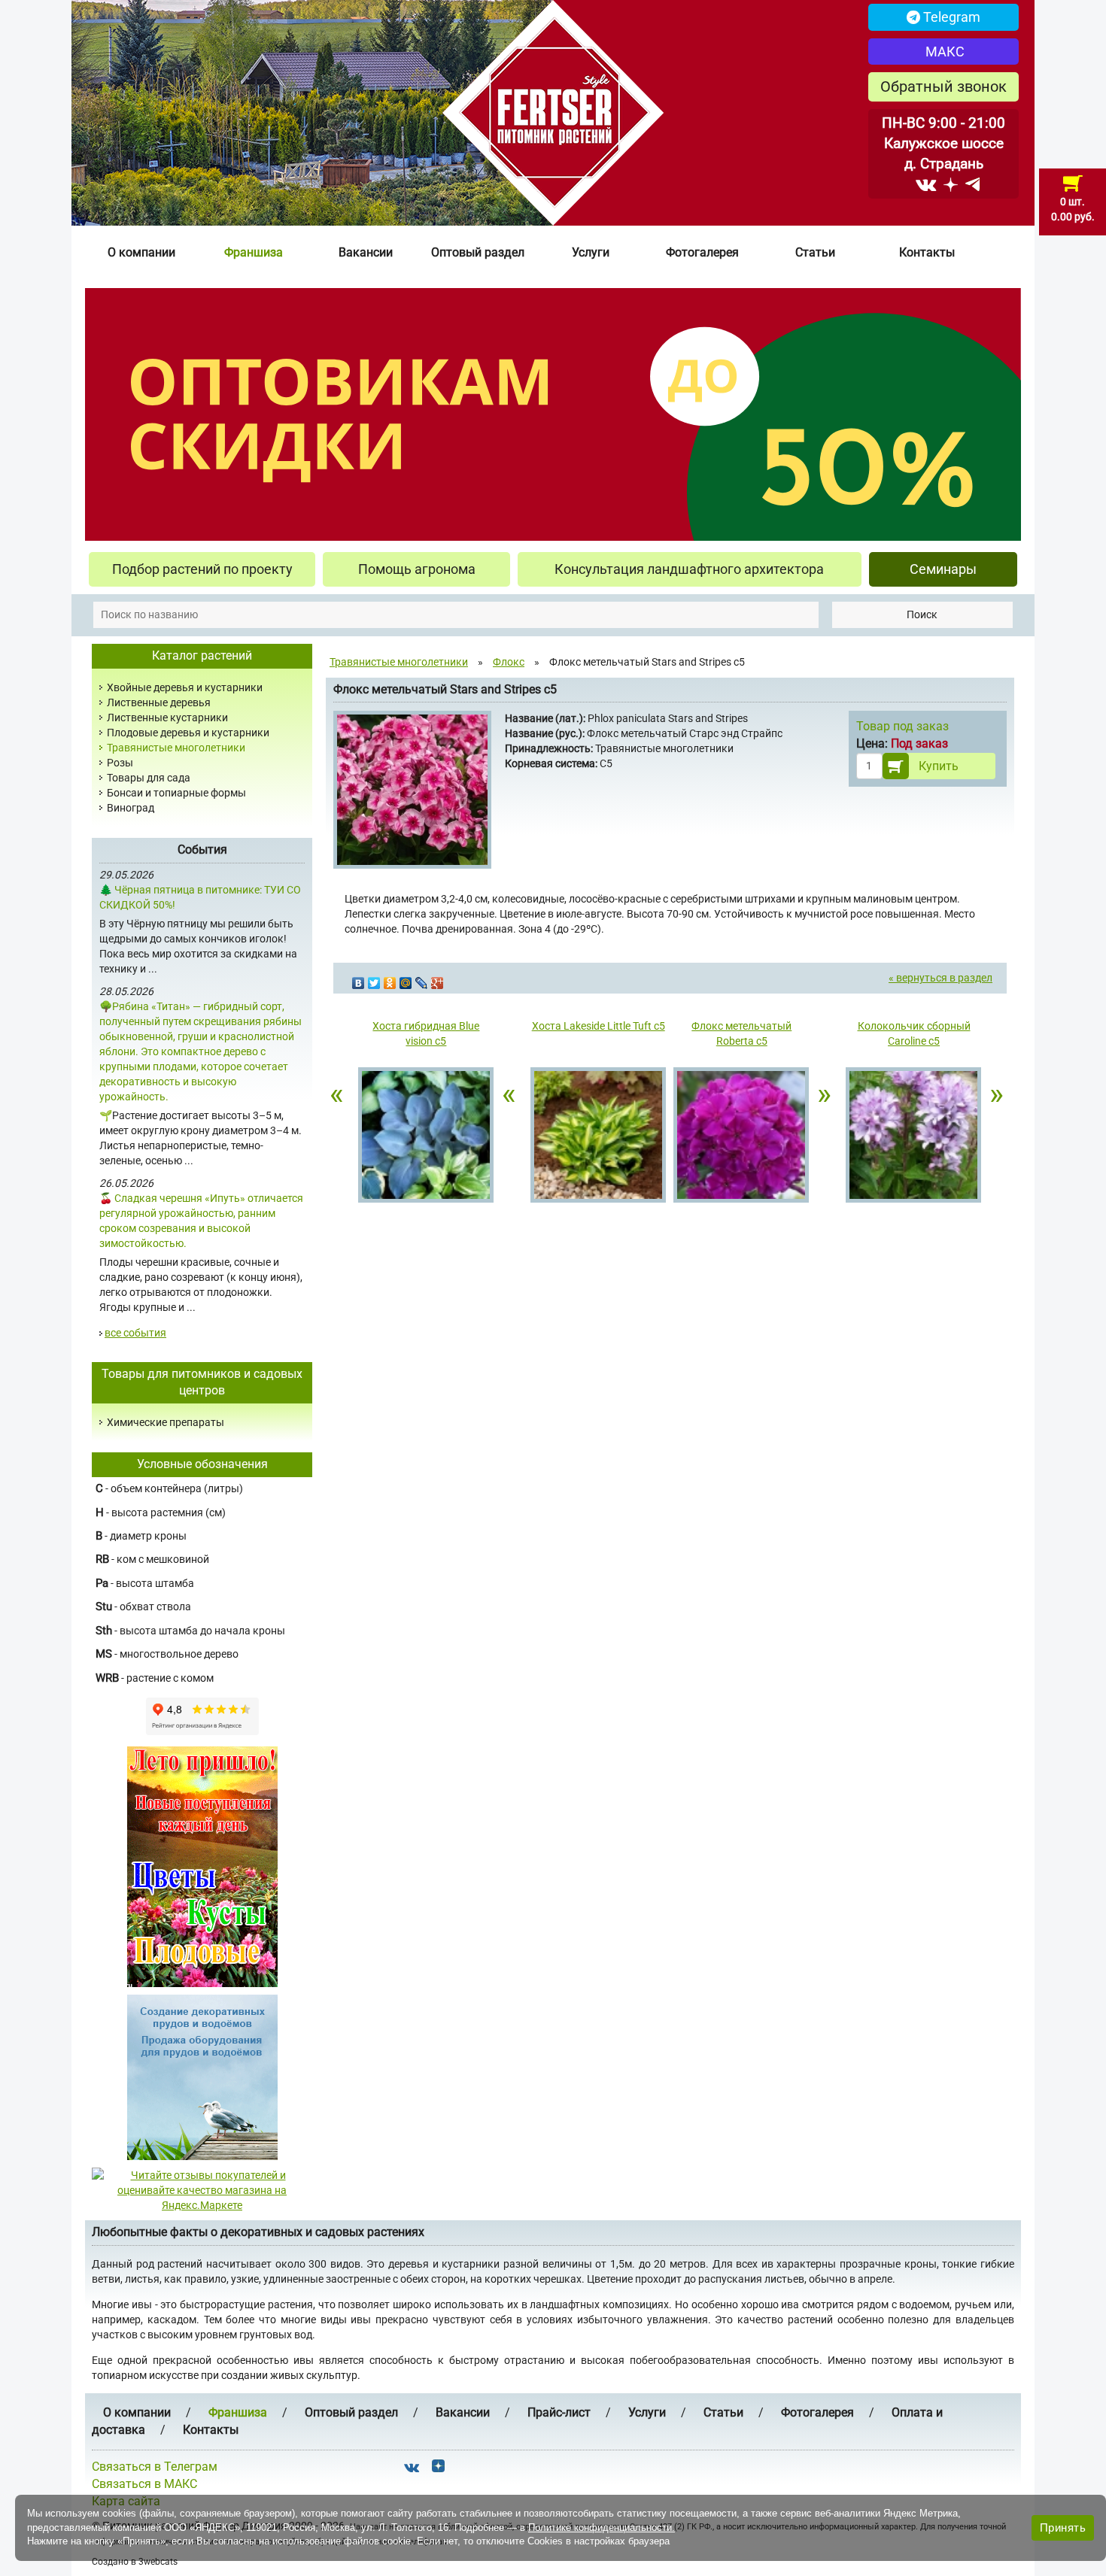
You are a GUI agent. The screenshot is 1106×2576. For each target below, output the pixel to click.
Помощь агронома (417, 569)
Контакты (927, 252)
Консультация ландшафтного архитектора (689, 569)
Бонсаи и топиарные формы (176, 793)
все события (135, 1333)
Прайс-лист (559, 2412)
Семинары (943, 569)
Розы (120, 763)
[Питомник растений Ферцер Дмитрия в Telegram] (972, 184)
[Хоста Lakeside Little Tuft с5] (599, 1137)
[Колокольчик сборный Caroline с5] (914, 1137)
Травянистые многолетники (176, 748)
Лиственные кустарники (167, 718)
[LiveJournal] (422, 979)
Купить (939, 766)
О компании (141, 252)
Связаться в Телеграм (155, 2467)
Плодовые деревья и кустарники (188, 733)
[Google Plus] (438, 979)
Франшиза (254, 252)
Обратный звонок (943, 86)
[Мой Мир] (406, 979)
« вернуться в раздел (940, 978)
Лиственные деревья (159, 702)
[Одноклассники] (390, 979)
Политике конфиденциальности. (602, 2527)
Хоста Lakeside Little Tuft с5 (599, 1026)
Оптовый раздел (478, 252)
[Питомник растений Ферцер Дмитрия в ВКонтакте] (926, 184)
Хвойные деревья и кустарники (185, 687)
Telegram (950, 17)
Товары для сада (149, 778)
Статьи (815, 252)
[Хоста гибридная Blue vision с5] (426, 1137)
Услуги (591, 252)
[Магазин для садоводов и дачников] (202, 2077)
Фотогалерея (702, 252)
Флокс (509, 662)
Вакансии (366, 252)
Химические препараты (166, 1422)
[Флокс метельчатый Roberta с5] (741, 1137)
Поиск (922, 614)
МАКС (943, 52)
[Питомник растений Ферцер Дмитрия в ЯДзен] (951, 184)
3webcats (158, 2562)
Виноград (131, 808)
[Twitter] (374, 979)
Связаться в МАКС (144, 2484)
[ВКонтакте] (359, 979)
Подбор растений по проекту (202, 569)
